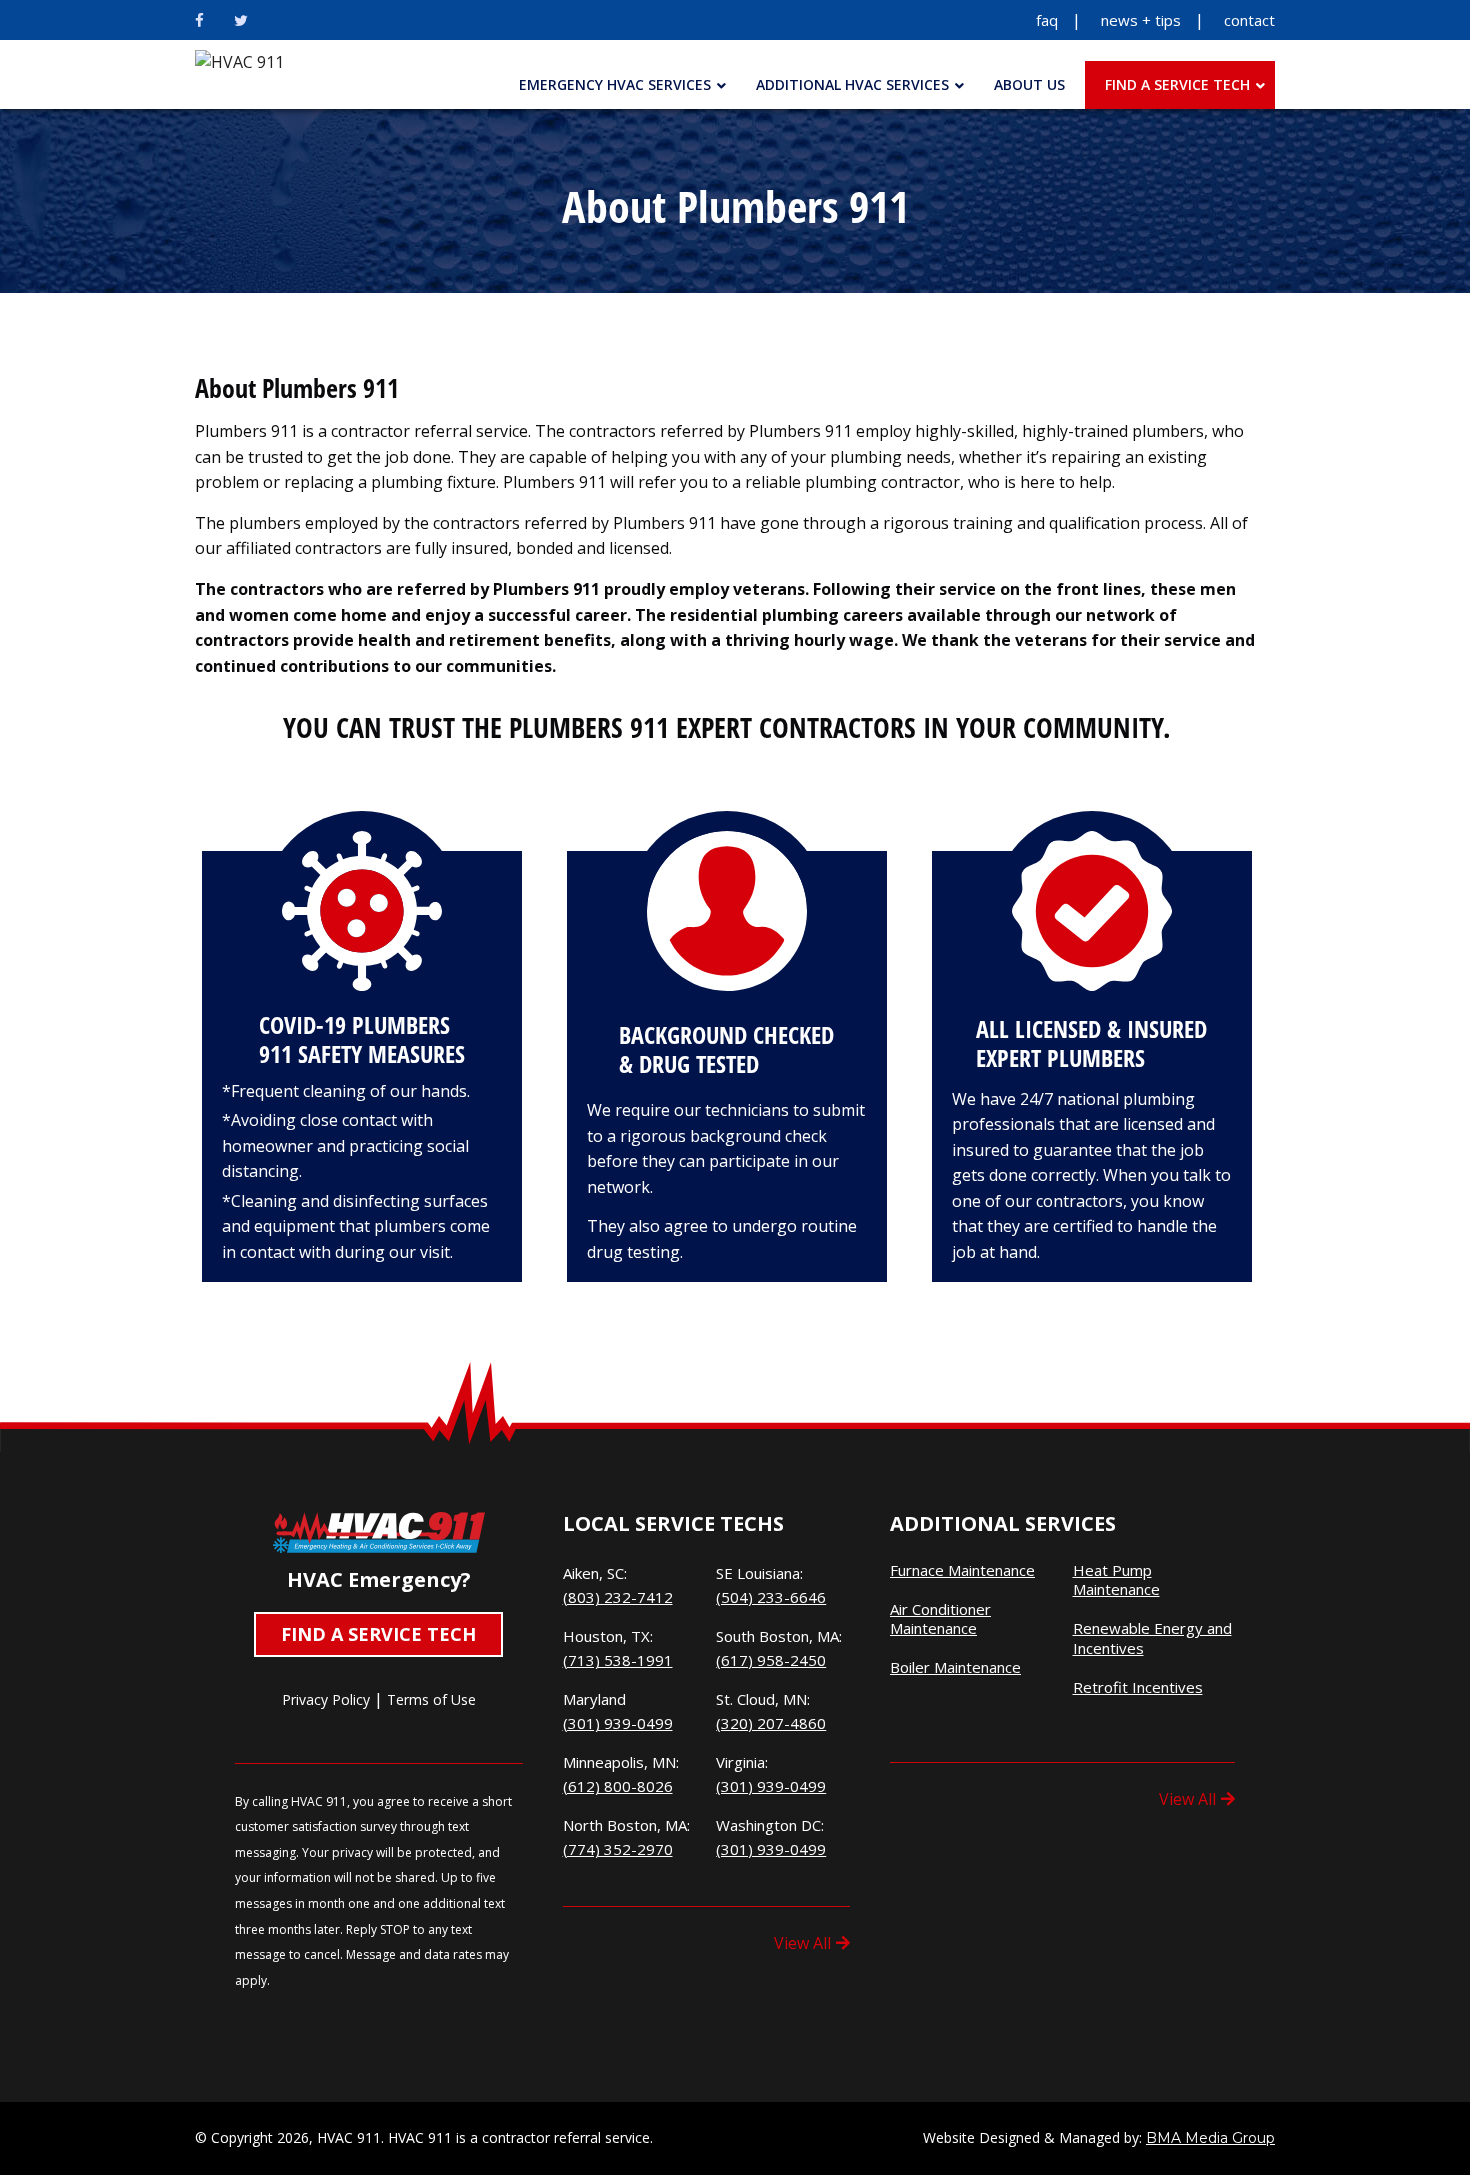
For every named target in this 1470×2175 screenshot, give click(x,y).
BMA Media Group (1210, 2138)
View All (802, 1943)
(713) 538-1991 (618, 1660)
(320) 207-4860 (771, 1723)
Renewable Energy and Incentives (1152, 1638)
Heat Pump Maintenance (1116, 1580)
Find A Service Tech (378, 1634)
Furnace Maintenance (962, 1570)
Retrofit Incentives (1138, 1687)
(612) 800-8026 (618, 1786)
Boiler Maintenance (955, 1667)
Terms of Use (431, 1699)
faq (1047, 20)
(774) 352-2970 (618, 1849)
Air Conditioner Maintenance (940, 1619)
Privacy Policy (326, 1699)
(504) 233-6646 (771, 1597)
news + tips (1141, 20)
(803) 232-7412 (618, 1597)
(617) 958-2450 (771, 1660)
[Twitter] (241, 20)
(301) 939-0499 (618, 1723)
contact (1249, 20)
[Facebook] (199, 20)
